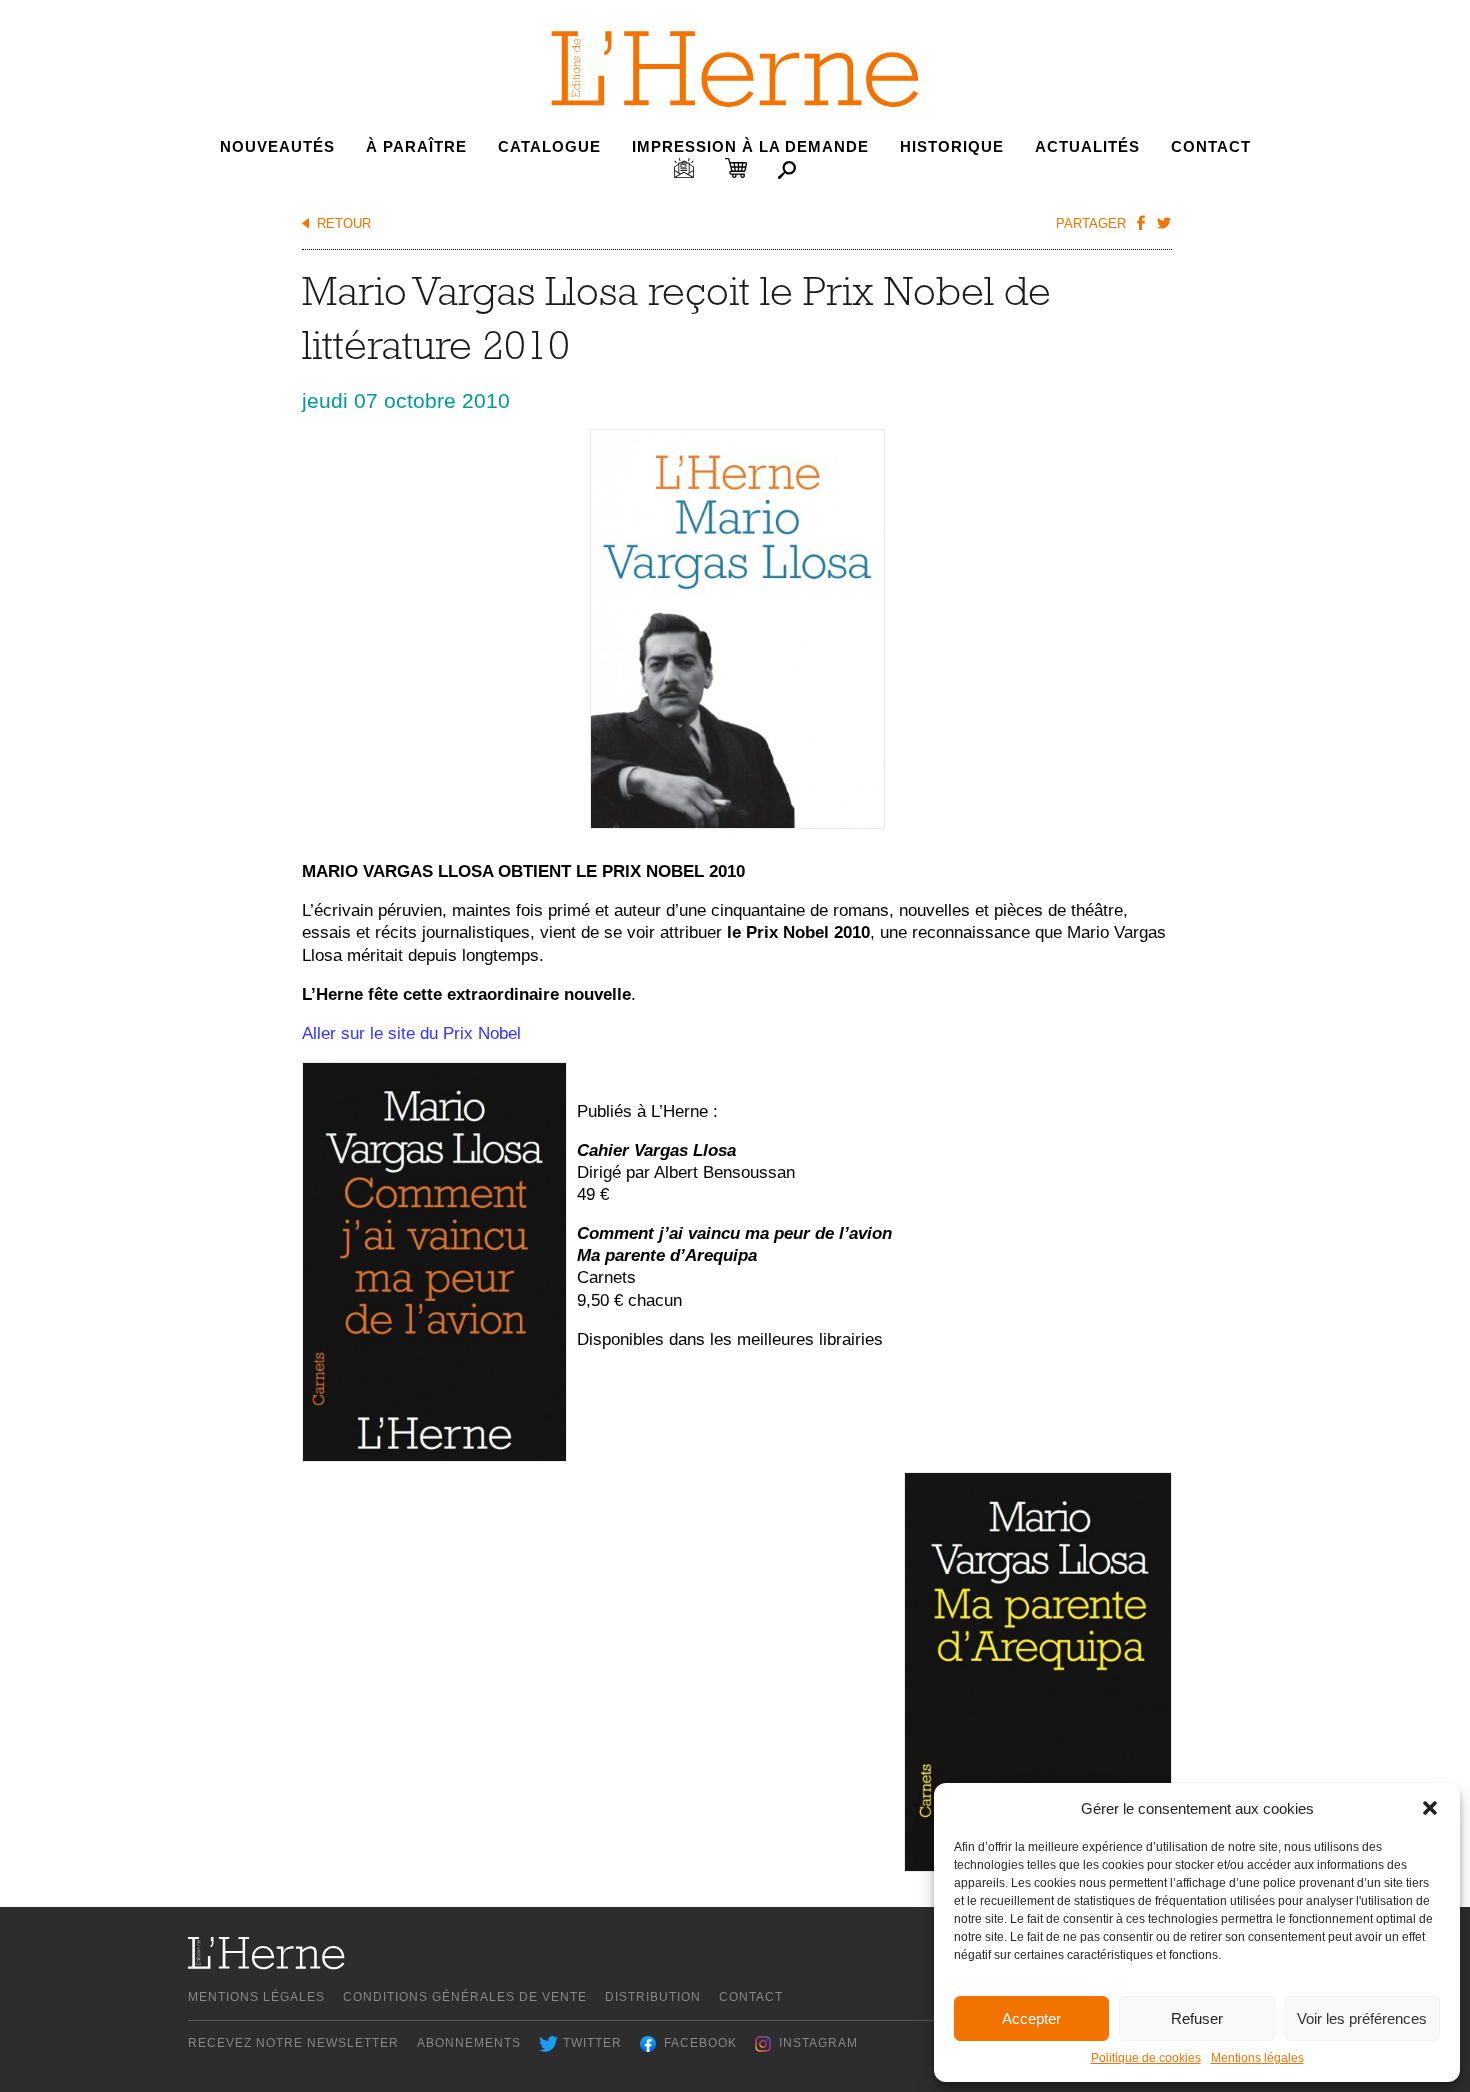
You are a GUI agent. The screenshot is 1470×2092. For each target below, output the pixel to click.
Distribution (653, 1997)
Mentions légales (1257, 2058)
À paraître (416, 146)
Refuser (1197, 2018)
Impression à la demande (750, 146)
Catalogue (549, 146)
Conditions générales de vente (465, 1997)
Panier (736, 168)
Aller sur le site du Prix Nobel (411, 1033)
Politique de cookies (1146, 2058)
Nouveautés (277, 146)
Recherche (787, 170)
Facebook (700, 2043)
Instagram (818, 2043)
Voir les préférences (1362, 2018)
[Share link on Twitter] (1163, 222)
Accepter (1031, 2018)
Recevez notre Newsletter (293, 2043)
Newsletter (684, 168)
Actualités (1087, 146)
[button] (1430, 1808)
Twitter (592, 2043)
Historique (952, 146)
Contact (1211, 146)
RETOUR (344, 223)
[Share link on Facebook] (1140, 222)
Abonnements (469, 2043)
